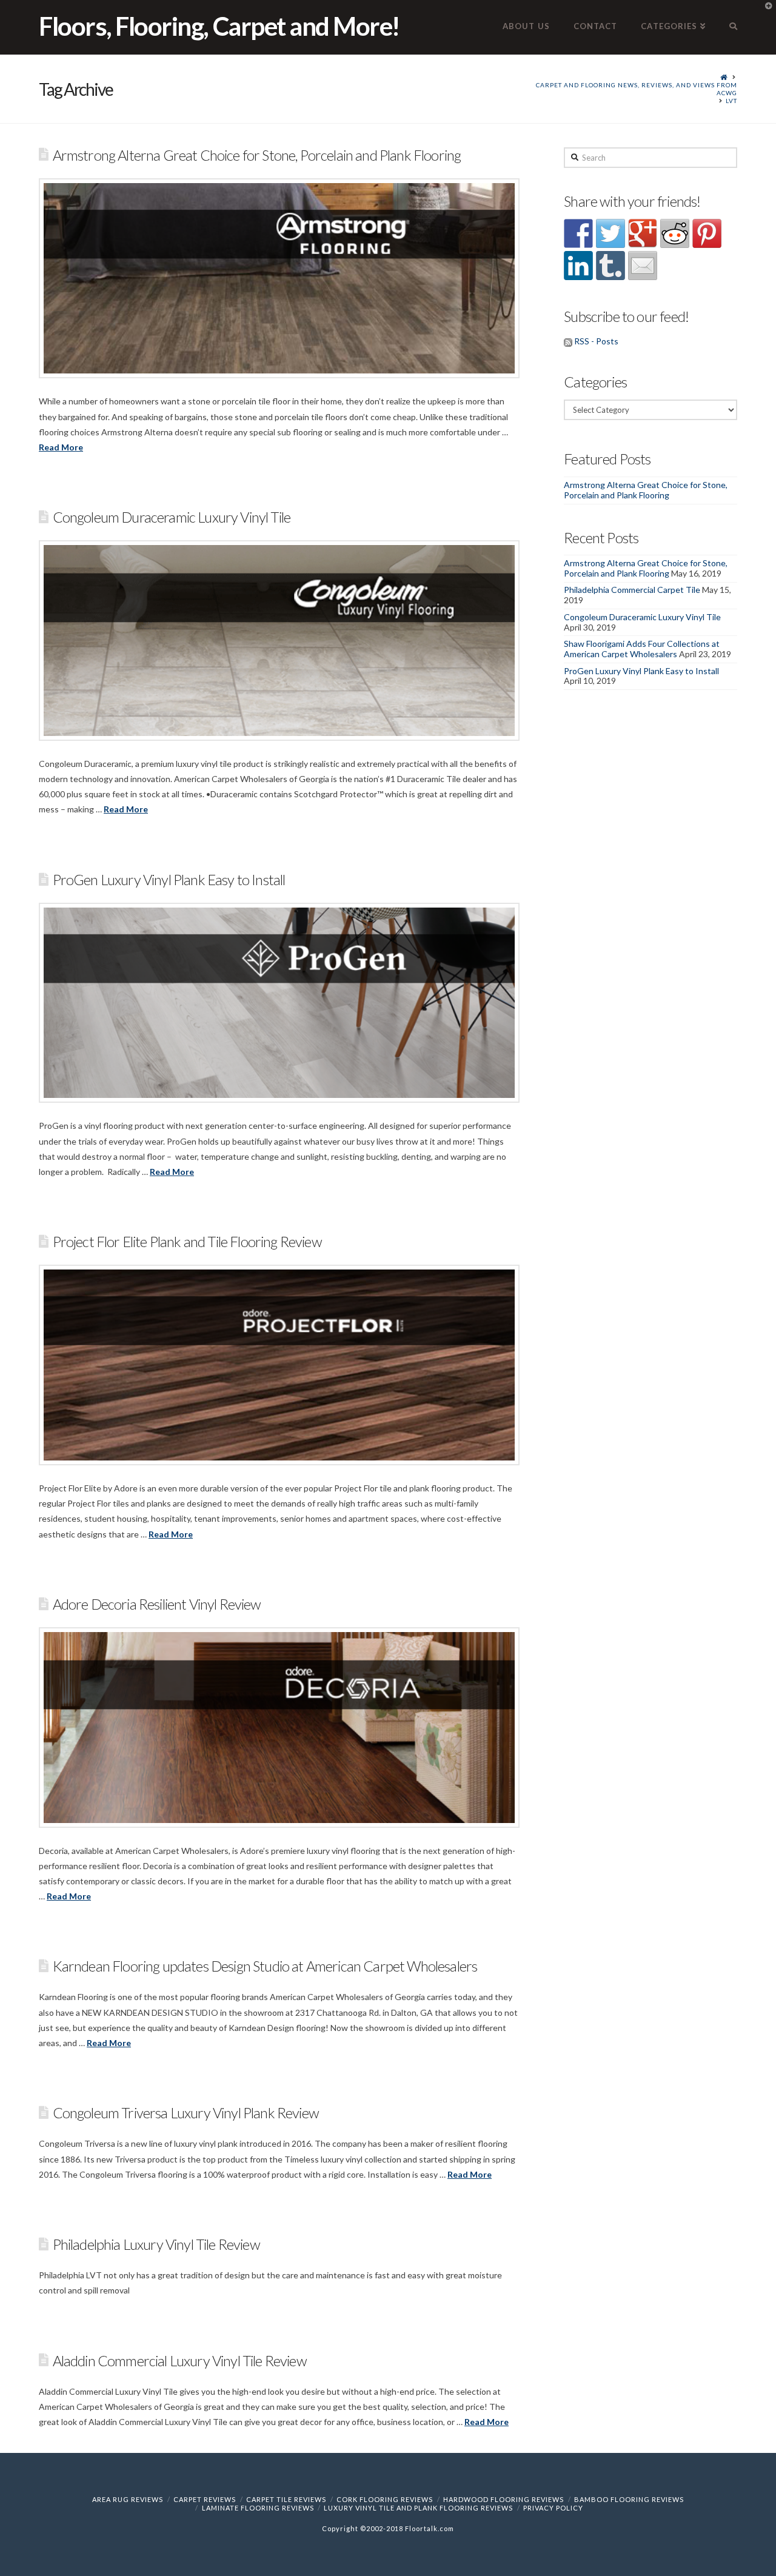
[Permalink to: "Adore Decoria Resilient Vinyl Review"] (279, 1728)
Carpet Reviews (205, 2499)
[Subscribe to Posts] (568, 341)
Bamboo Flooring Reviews (629, 2499)
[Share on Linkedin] (578, 266)
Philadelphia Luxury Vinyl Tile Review (156, 2244)
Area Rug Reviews (128, 2499)
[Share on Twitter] (610, 233)
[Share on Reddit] (675, 233)
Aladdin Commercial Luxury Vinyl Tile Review (180, 2361)
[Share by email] (643, 266)
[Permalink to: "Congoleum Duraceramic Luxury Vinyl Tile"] (279, 641)
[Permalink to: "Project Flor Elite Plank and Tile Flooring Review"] (279, 1365)
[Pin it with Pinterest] (707, 233)
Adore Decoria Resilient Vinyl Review (157, 1604)
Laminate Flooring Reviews (258, 2508)
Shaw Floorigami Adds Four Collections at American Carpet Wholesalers (642, 649)
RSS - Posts (596, 341)
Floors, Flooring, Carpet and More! (219, 26)
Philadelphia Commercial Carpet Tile (632, 590)
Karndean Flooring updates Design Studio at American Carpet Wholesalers (265, 1966)
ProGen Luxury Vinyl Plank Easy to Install (169, 880)
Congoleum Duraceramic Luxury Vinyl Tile (172, 517)
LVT (731, 101)
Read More (61, 447)
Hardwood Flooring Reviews (503, 2499)
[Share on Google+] (643, 233)
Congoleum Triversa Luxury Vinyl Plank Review (186, 2113)
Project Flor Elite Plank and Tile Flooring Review (187, 1242)
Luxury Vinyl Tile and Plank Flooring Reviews (418, 2508)
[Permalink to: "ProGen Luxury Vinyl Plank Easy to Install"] (279, 1003)
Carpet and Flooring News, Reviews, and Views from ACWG (637, 89)
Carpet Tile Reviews (286, 2499)
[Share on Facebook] (578, 233)
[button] (764, 12)
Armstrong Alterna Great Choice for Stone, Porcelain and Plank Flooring (257, 155)
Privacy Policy (553, 2508)
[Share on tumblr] (610, 266)
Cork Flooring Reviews (385, 2499)
